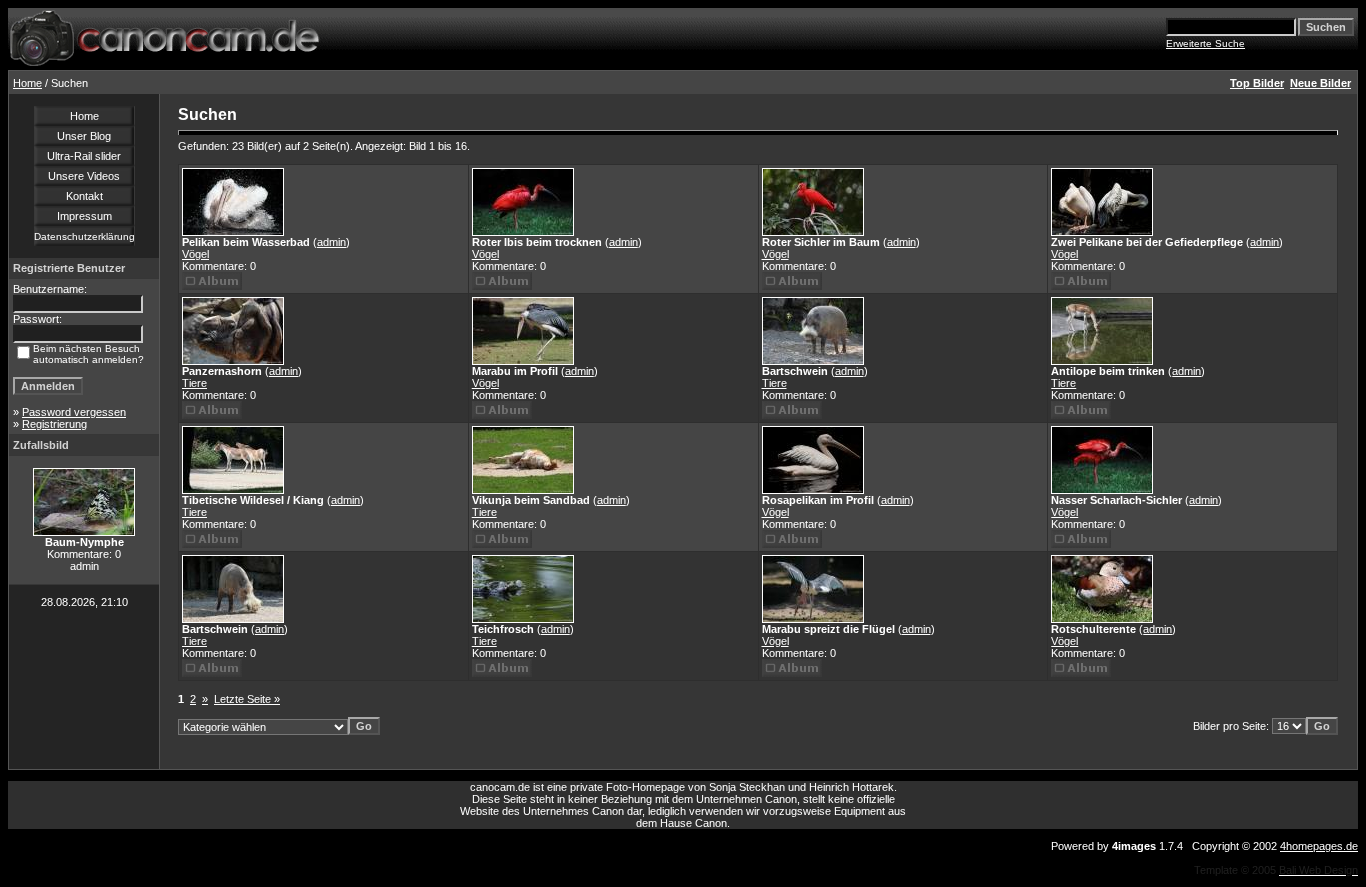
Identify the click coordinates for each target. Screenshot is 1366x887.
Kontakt (84, 196)
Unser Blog (84, 136)
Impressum (84, 216)
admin (331, 242)
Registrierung (54, 424)
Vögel (195, 254)
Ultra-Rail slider (84, 156)
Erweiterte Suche (1205, 43)
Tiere (194, 383)
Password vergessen (74, 412)
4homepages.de (1319, 846)
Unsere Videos (84, 176)
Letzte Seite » (247, 699)
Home (27, 83)
